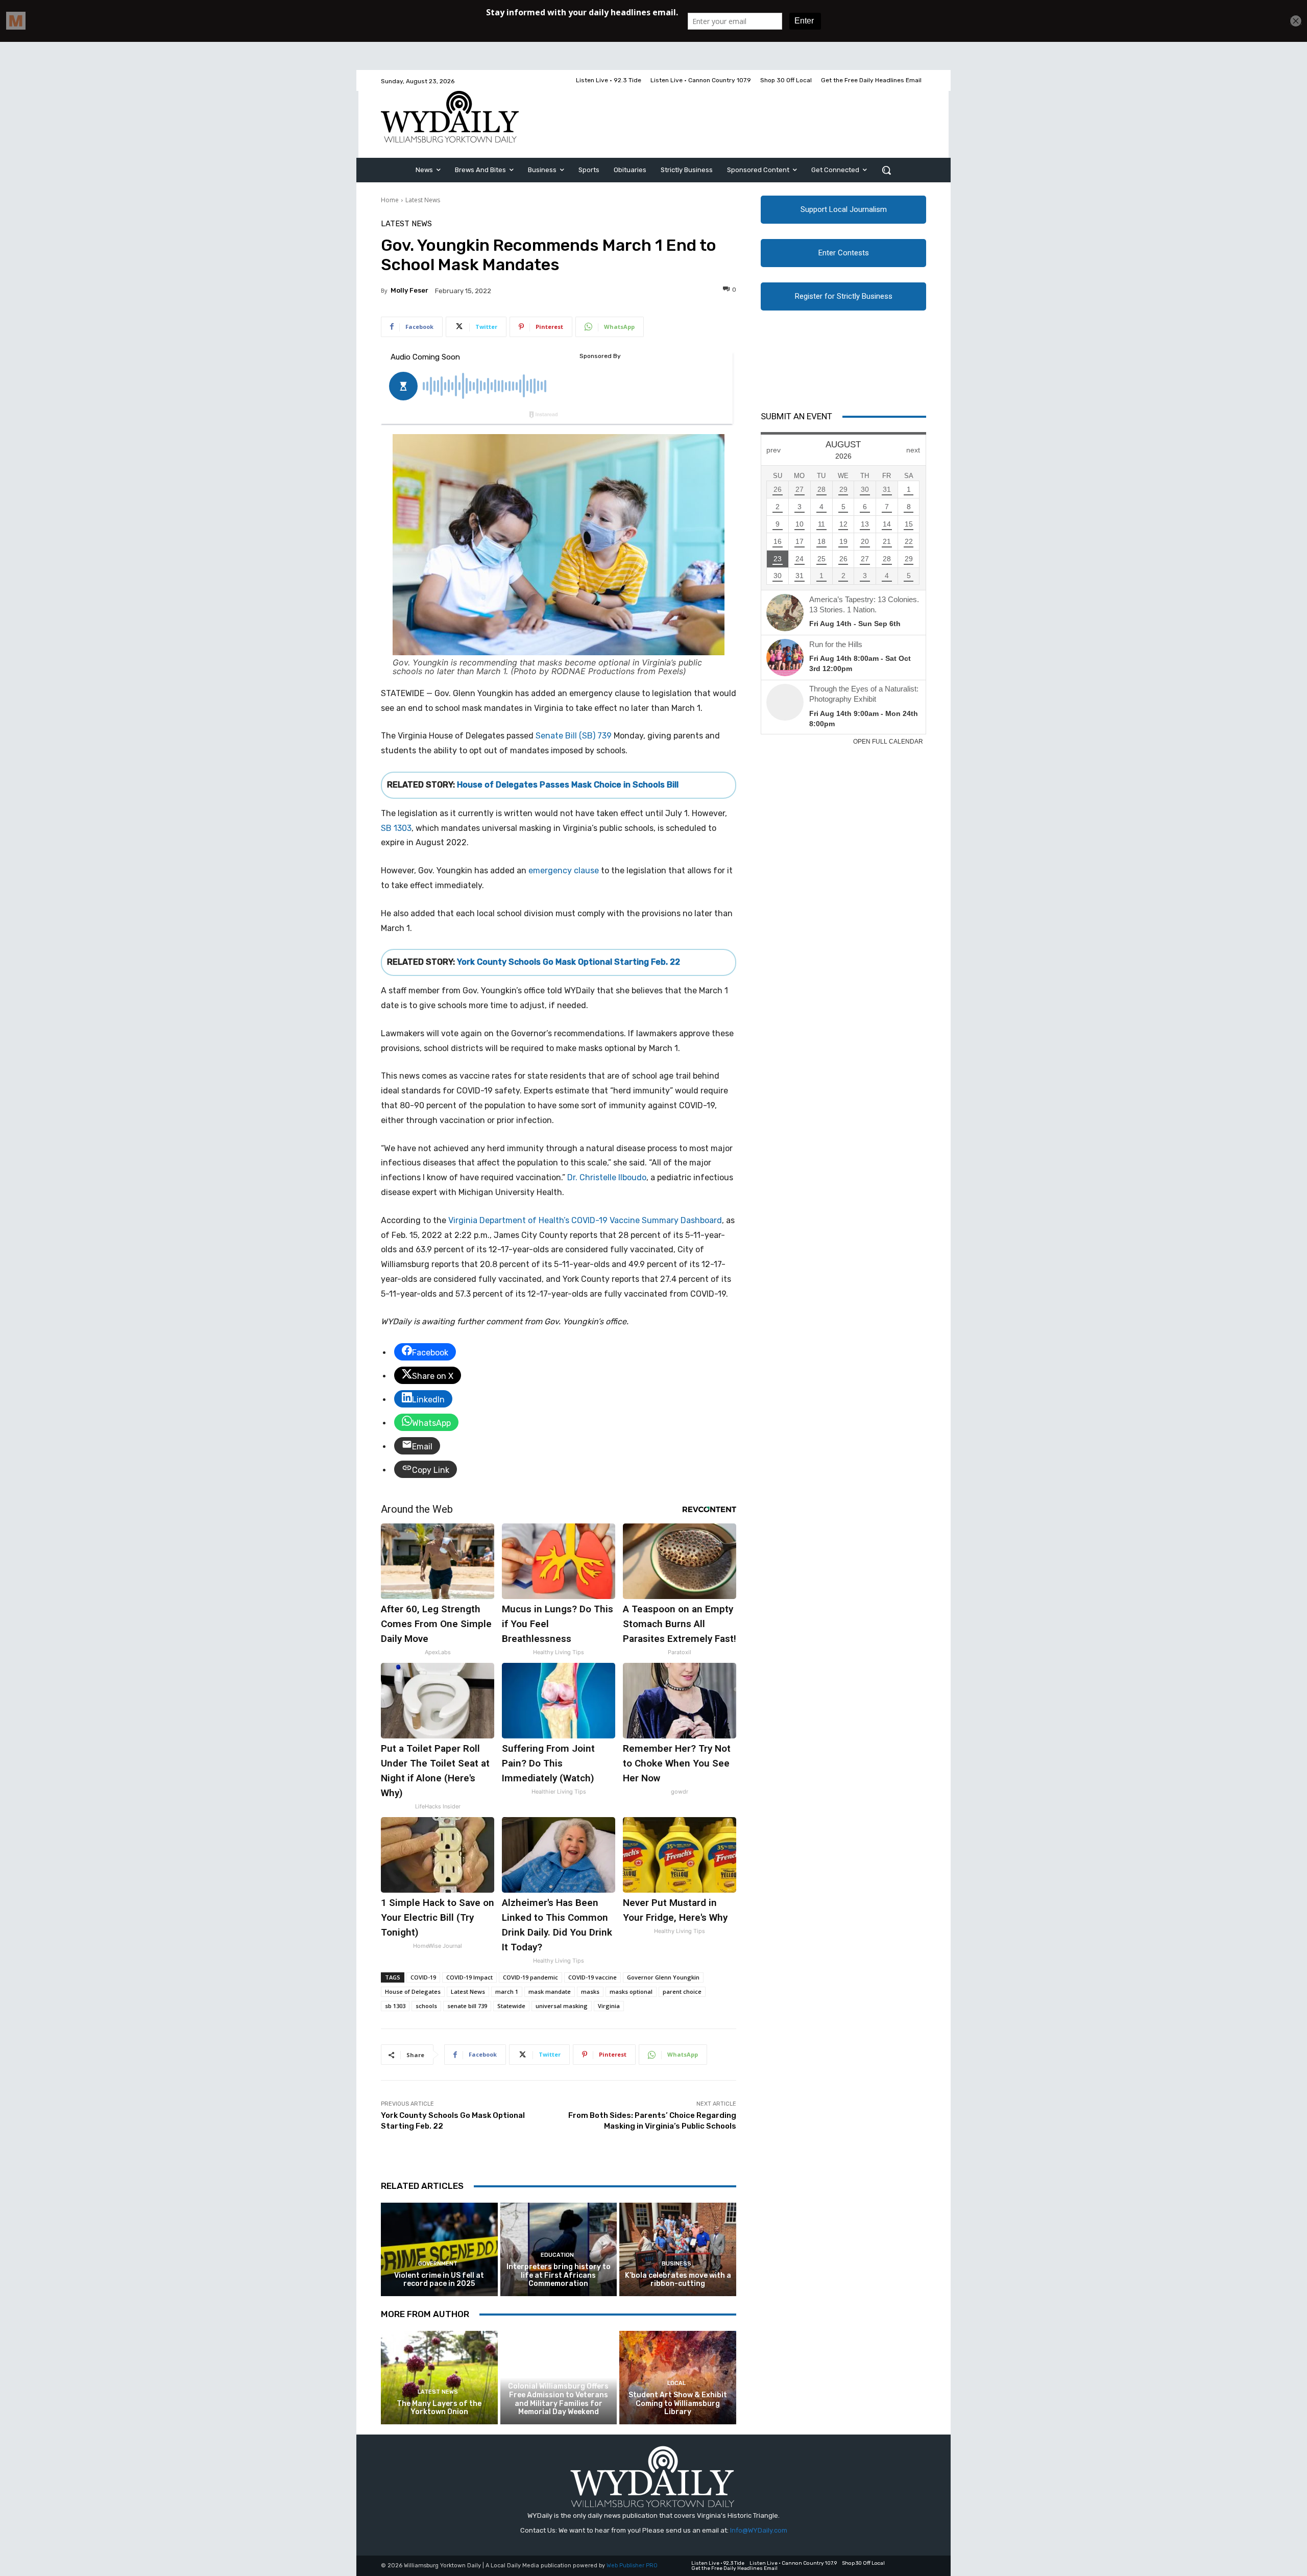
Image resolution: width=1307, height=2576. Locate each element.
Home (390, 200)
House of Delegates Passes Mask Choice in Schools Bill (568, 785)
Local (557, 2375)
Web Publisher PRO (632, 2566)
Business (676, 2264)
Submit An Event (796, 416)
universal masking (562, 2006)
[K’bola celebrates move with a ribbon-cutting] (678, 2249)
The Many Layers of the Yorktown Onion (439, 2408)
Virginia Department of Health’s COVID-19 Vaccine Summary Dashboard (585, 1220)
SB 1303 (396, 828)
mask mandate (550, 1991)
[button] (886, 170)
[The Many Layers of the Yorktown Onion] (439, 2378)
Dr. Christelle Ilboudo (607, 1177)
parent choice (682, 1991)
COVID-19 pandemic (530, 1977)
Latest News (423, 200)
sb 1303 (395, 2006)
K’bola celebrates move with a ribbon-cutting (678, 2280)
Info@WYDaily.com (759, 2530)
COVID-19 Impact (469, 1977)
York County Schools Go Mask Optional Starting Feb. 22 (568, 962)
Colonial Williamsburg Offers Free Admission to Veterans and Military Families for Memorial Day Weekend (558, 2399)
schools (426, 2006)
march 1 (507, 1991)
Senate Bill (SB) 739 (574, 736)
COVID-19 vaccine (592, 1977)
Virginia (609, 2006)
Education (557, 2255)
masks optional (631, 1991)
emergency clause (565, 870)
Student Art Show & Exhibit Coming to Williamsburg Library (678, 2404)
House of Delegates (413, 1991)
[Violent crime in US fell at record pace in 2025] (439, 2249)
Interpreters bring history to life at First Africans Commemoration (559, 2275)
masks (590, 1991)
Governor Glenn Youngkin (663, 1977)
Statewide (511, 2006)
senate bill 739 (467, 2006)
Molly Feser (409, 290)
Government (438, 2264)
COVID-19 (423, 1977)
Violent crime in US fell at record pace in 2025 (439, 2280)
